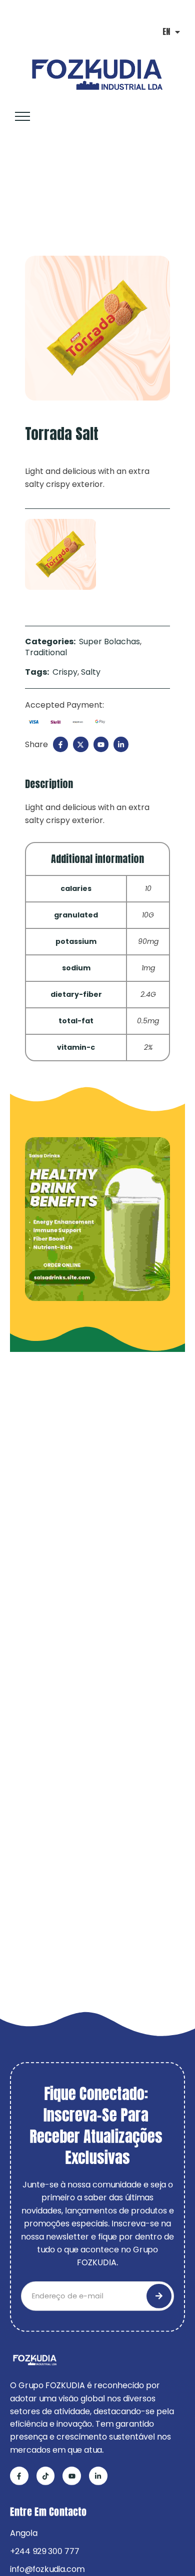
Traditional (69, 194)
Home (22, 194)
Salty (91, 672)
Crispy (65, 672)
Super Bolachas (109, 642)
